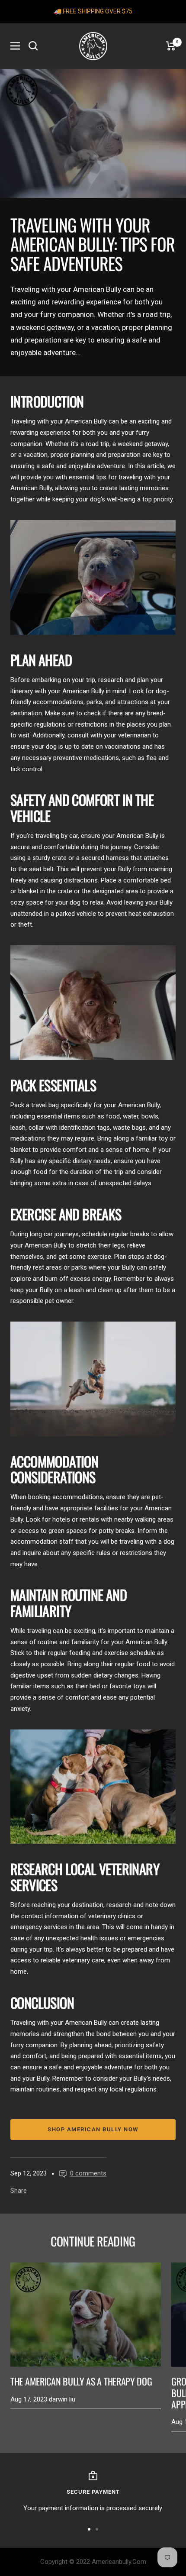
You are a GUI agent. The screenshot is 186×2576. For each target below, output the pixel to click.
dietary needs (92, 1161)
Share (19, 2191)
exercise (99, 1257)
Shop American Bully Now (93, 2129)
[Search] (33, 46)
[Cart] (171, 46)
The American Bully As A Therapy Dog (81, 2381)
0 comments (88, 2173)
